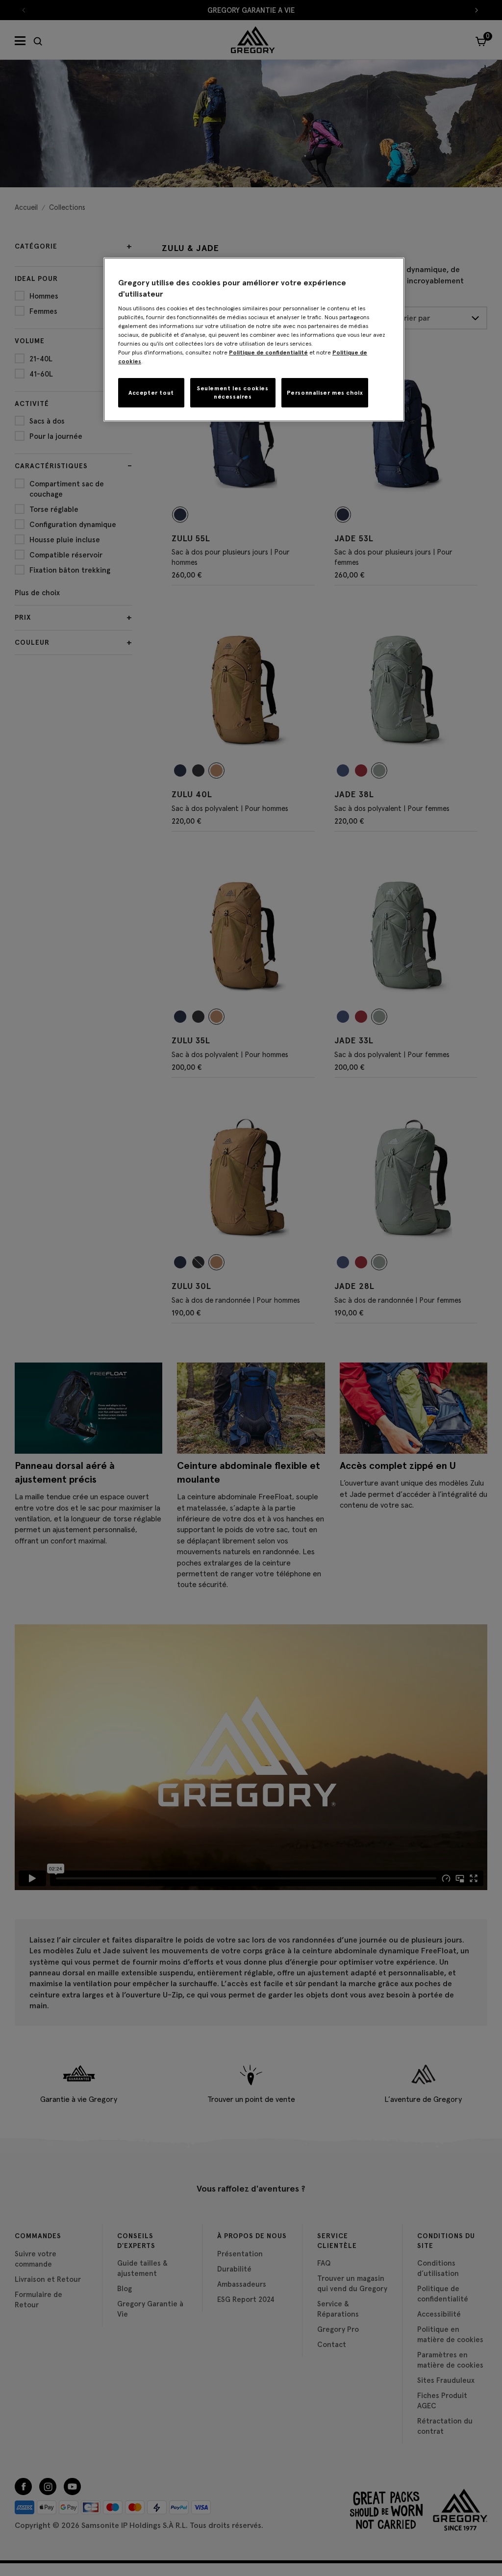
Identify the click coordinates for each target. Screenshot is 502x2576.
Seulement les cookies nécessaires (233, 392)
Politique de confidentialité (268, 352)
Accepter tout (151, 392)
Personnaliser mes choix (325, 392)
